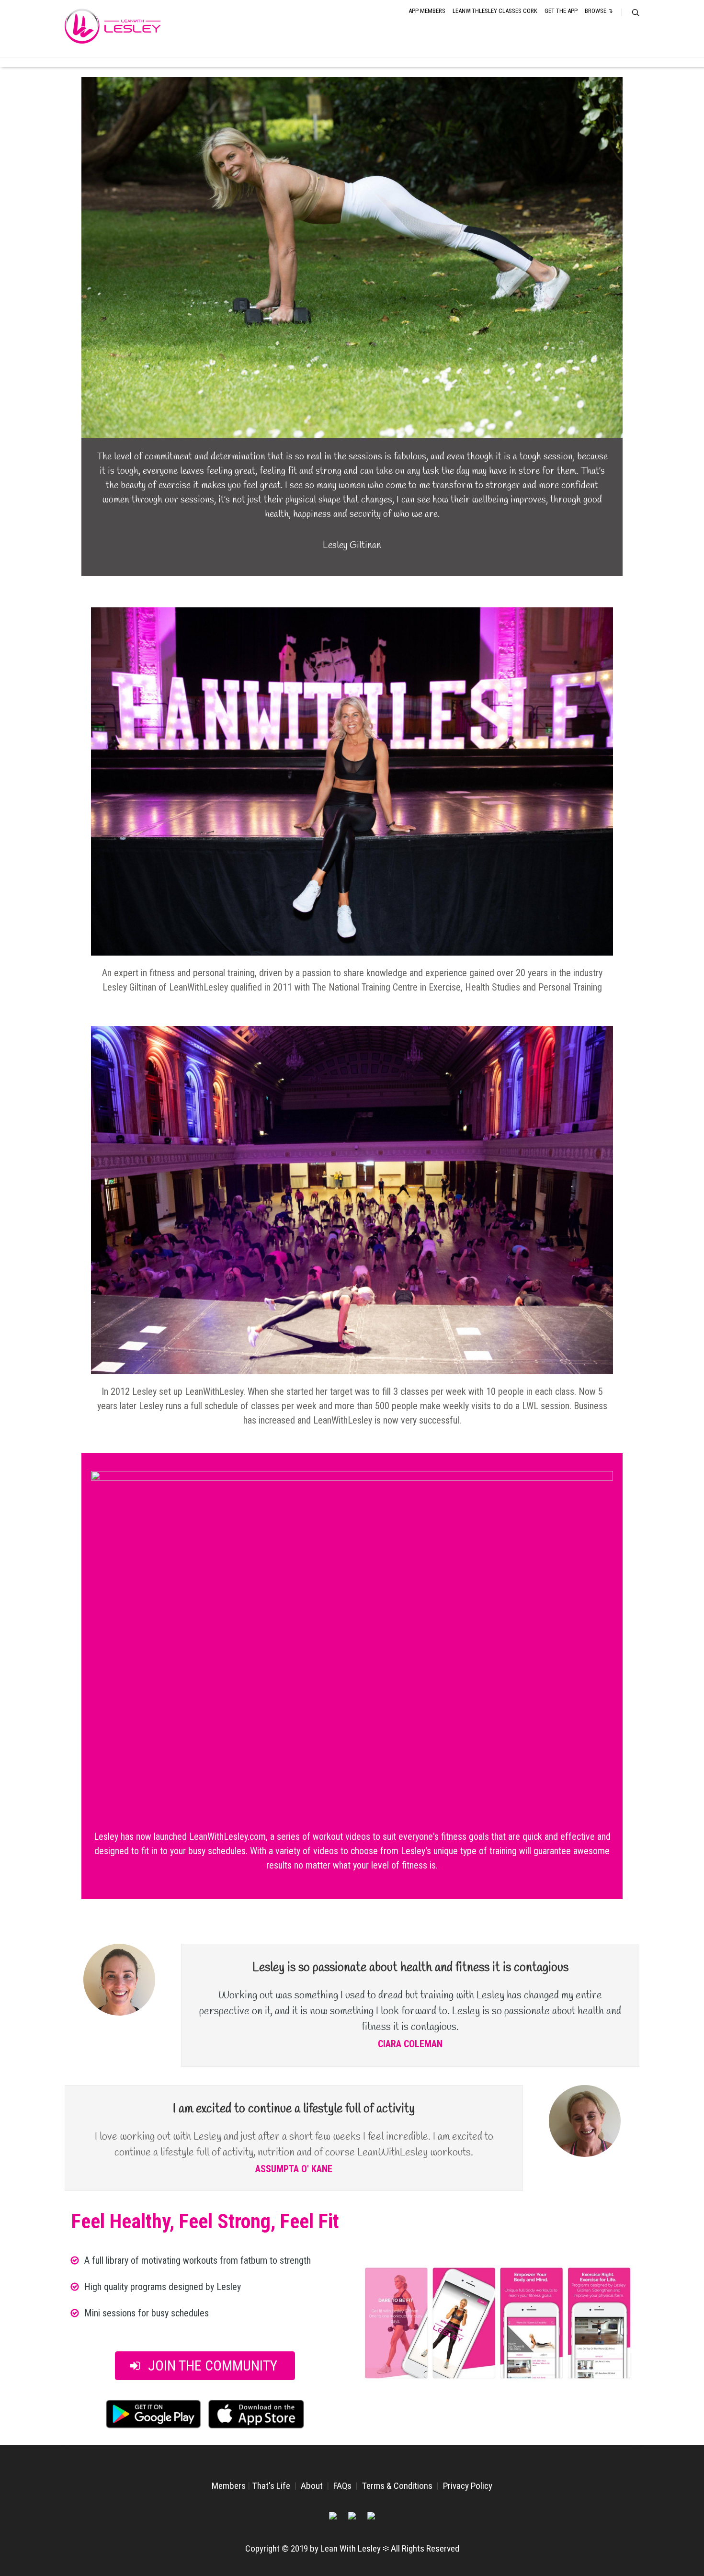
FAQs (342, 2486)
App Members (427, 11)
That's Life (271, 2486)
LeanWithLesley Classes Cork (495, 11)
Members (229, 2486)
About (312, 2486)
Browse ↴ (599, 11)
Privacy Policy (468, 2486)
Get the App (561, 11)
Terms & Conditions (397, 2486)
